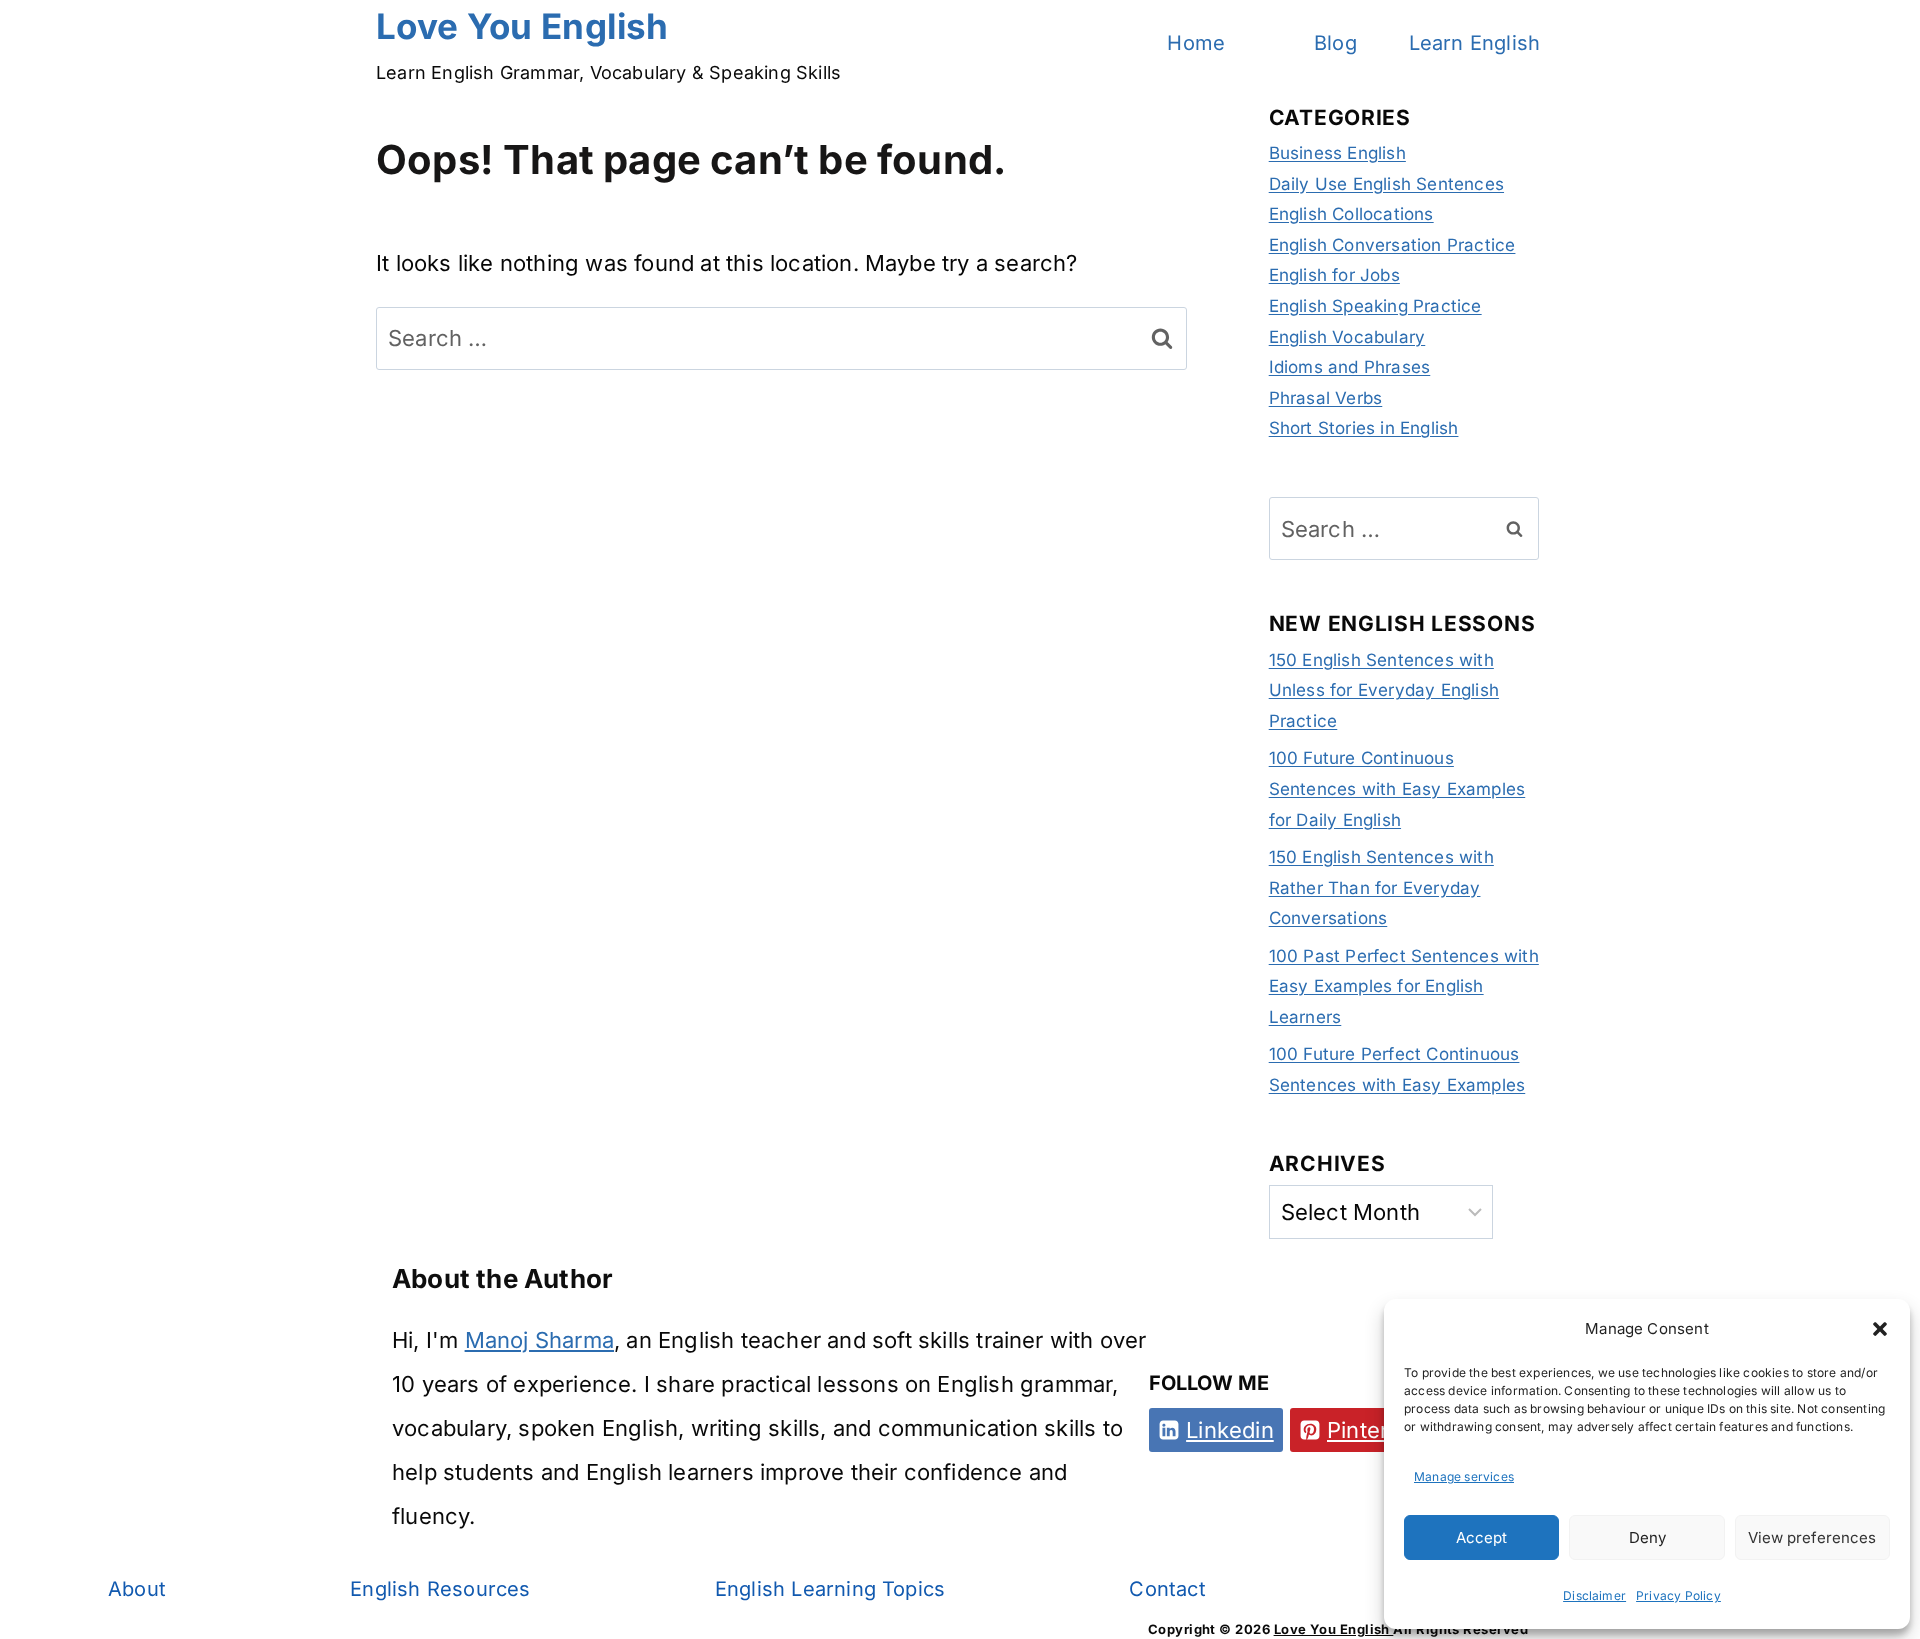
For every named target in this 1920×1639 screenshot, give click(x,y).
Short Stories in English (1364, 428)
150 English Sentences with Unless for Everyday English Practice (1384, 690)
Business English (1337, 153)
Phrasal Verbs (1326, 398)
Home (1196, 43)
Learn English (1475, 43)
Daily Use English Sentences (1386, 184)
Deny (1647, 1537)
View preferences (1812, 1537)
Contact (1167, 1589)
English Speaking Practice (1375, 306)
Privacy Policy (1678, 1595)
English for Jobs (1334, 275)
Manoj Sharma (539, 1340)
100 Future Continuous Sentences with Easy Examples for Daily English (1397, 788)
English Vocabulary (1347, 337)
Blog (1335, 43)
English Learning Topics (830, 1589)
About (137, 1589)
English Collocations (1351, 214)
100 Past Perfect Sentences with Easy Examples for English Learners (1404, 986)
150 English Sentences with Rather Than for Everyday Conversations (1381, 887)
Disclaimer (1594, 1595)
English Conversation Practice (1392, 245)
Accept (1481, 1537)
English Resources (440, 1589)
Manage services (1464, 1476)
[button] (1880, 1329)
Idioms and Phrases (1350, 367)
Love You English (1334, 1629)
